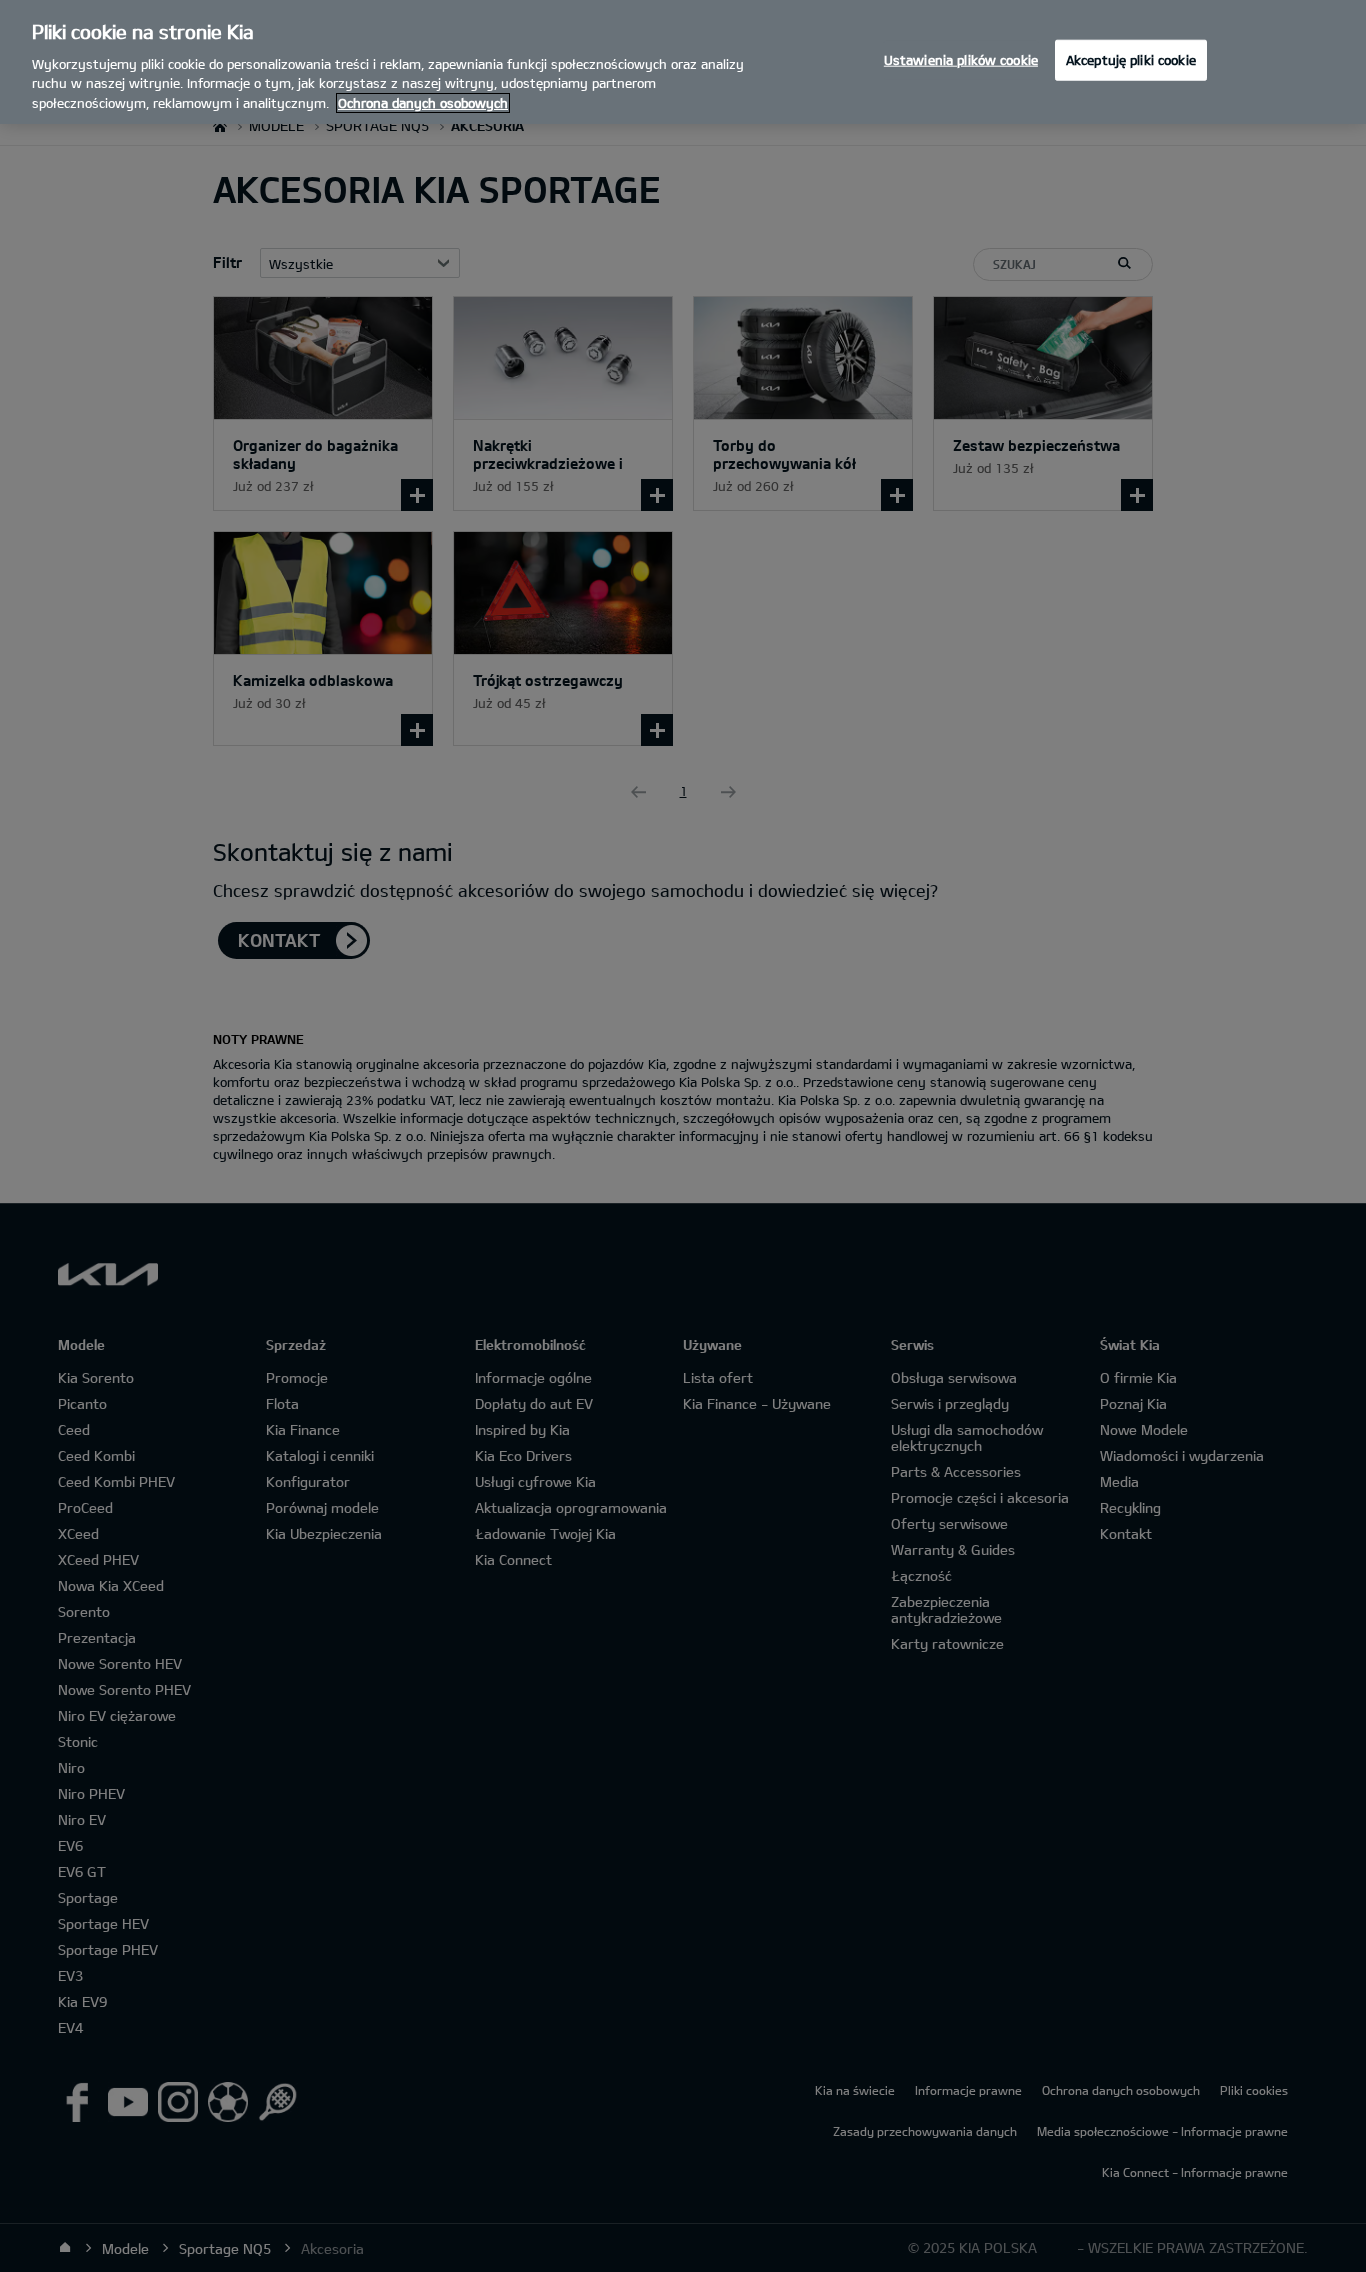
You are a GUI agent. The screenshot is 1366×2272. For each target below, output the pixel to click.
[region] (683, 62)
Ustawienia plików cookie (961, 59)
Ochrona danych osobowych (423, 103)
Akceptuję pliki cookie (1131, 59)
